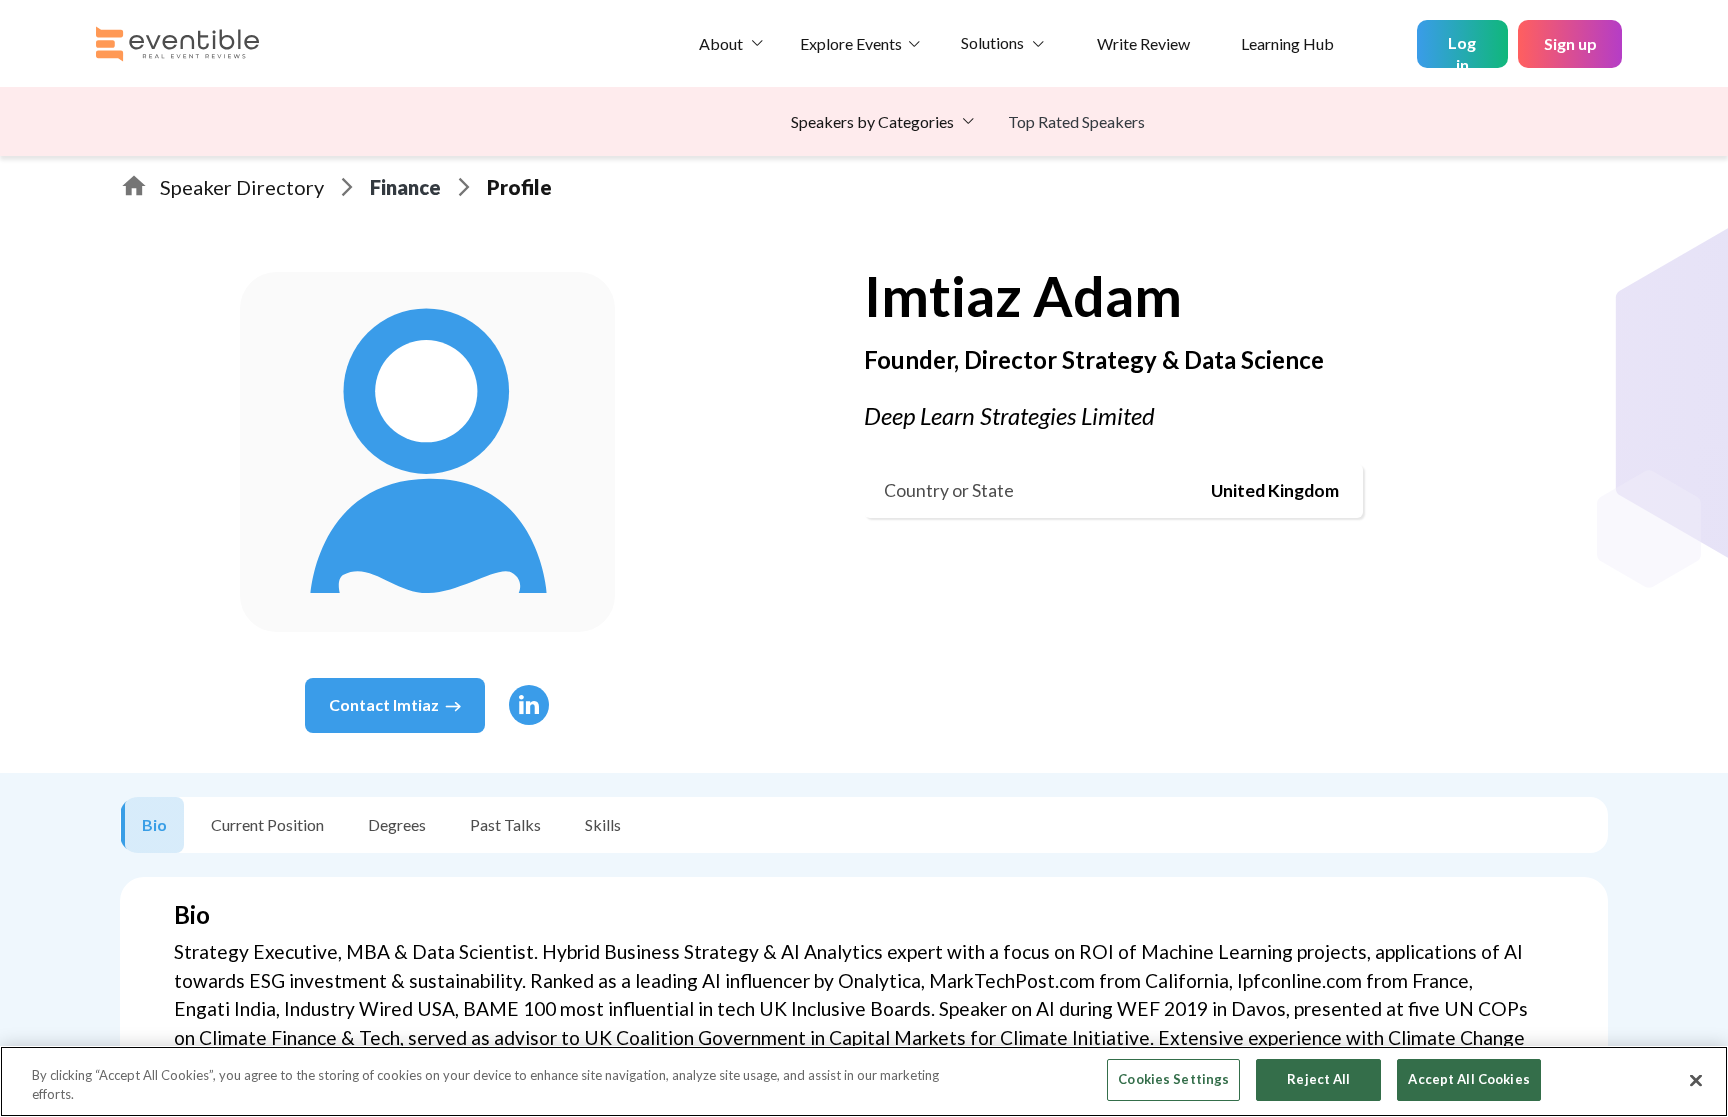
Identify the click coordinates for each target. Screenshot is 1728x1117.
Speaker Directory (242, 187)
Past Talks (505, 824)
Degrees (397, 824)
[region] (864, 1081)
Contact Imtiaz (384, 704)
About (721, 43)
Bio (154, 824)
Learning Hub (1287, 43)
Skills (603, 824)
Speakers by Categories (872, 121)
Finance (405, 187)
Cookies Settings (1173, 1079)
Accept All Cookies (1468, 1079)
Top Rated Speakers (1076, 121)
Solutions (992, 42)
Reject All (1318, 1079)
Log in (1462, 50)
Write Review (1143, 43)
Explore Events (851, 43)
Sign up (1570, 43)
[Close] (1696, 1080)
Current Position (267, 824)
